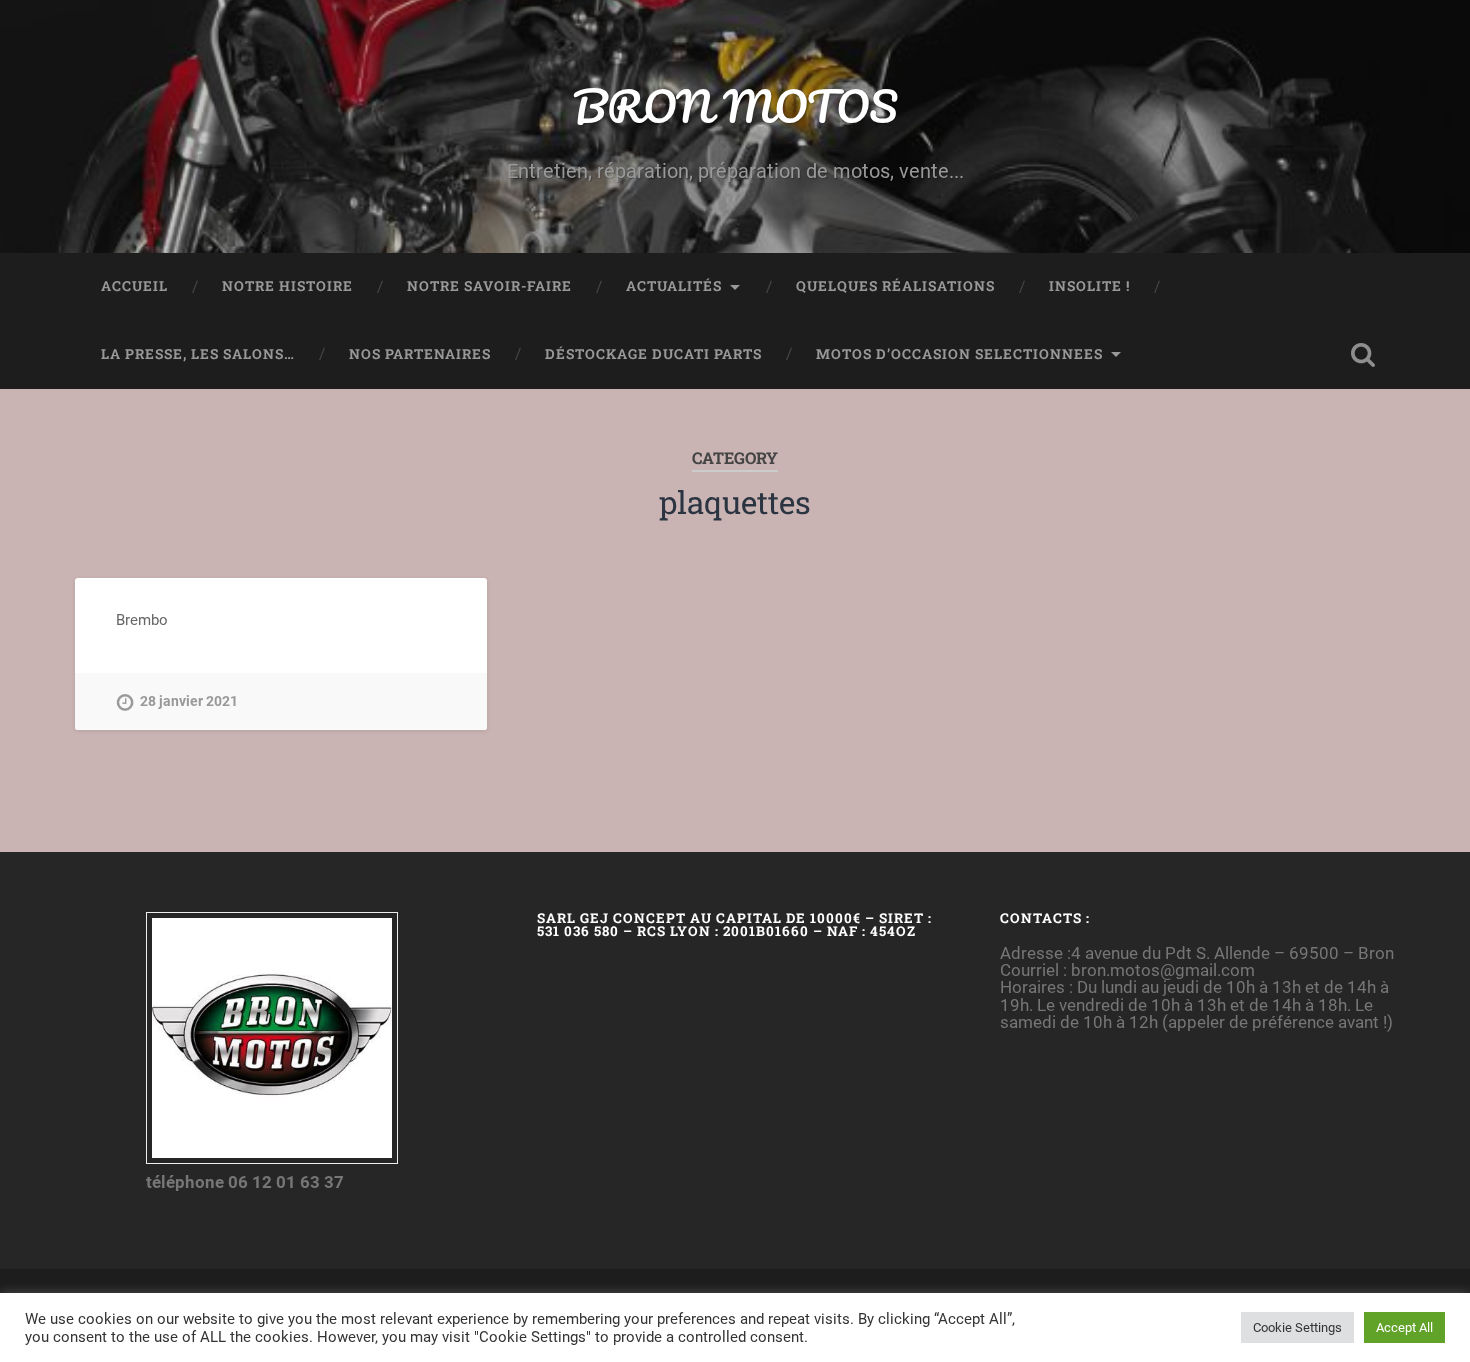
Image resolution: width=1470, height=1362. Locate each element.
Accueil (134, 286)
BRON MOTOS (735, 105)
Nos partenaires (420, 354)
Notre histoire (287, 286)
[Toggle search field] (1363, 355)
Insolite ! (1089, 286)
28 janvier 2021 (189, 701)
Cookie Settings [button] (1297, 1327)
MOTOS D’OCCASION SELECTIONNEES (959, 354)
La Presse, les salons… (198, 354)
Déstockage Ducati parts (653, 354)
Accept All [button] (1404, 1327)
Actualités (674, 286)
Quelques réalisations (895, 286)
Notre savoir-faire (489, 286)
